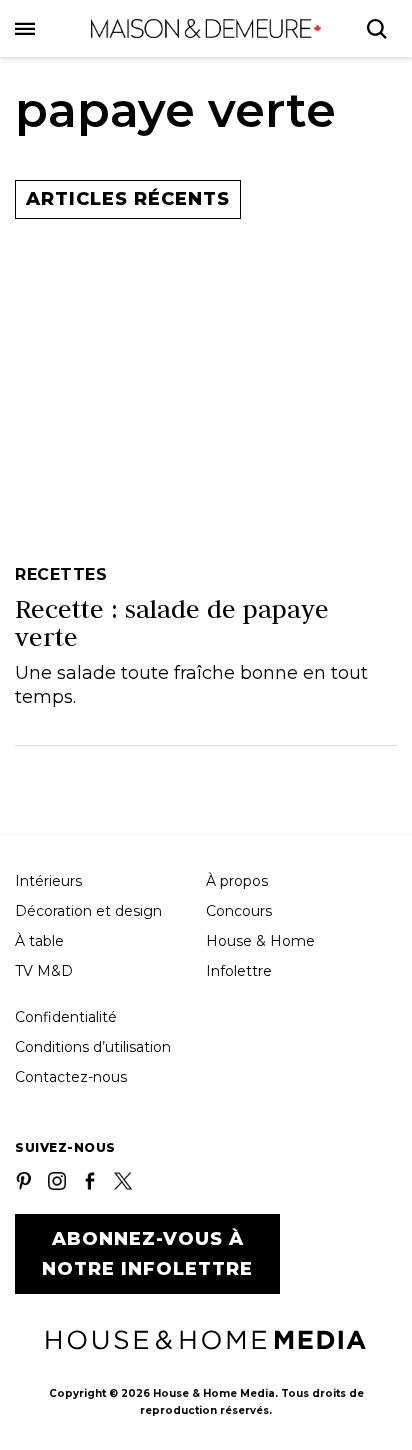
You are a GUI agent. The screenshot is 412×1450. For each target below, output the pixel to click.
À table (39, 941)
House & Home (260, 941)
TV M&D (44, 971)
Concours (239, 911)
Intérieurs (48, 881)
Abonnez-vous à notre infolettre (147, 1254)
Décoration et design (88, 911)
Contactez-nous (71, 1077)
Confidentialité (66, 1017)
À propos (237, 881)
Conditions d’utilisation (93, 1047)
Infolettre (239, 971)
